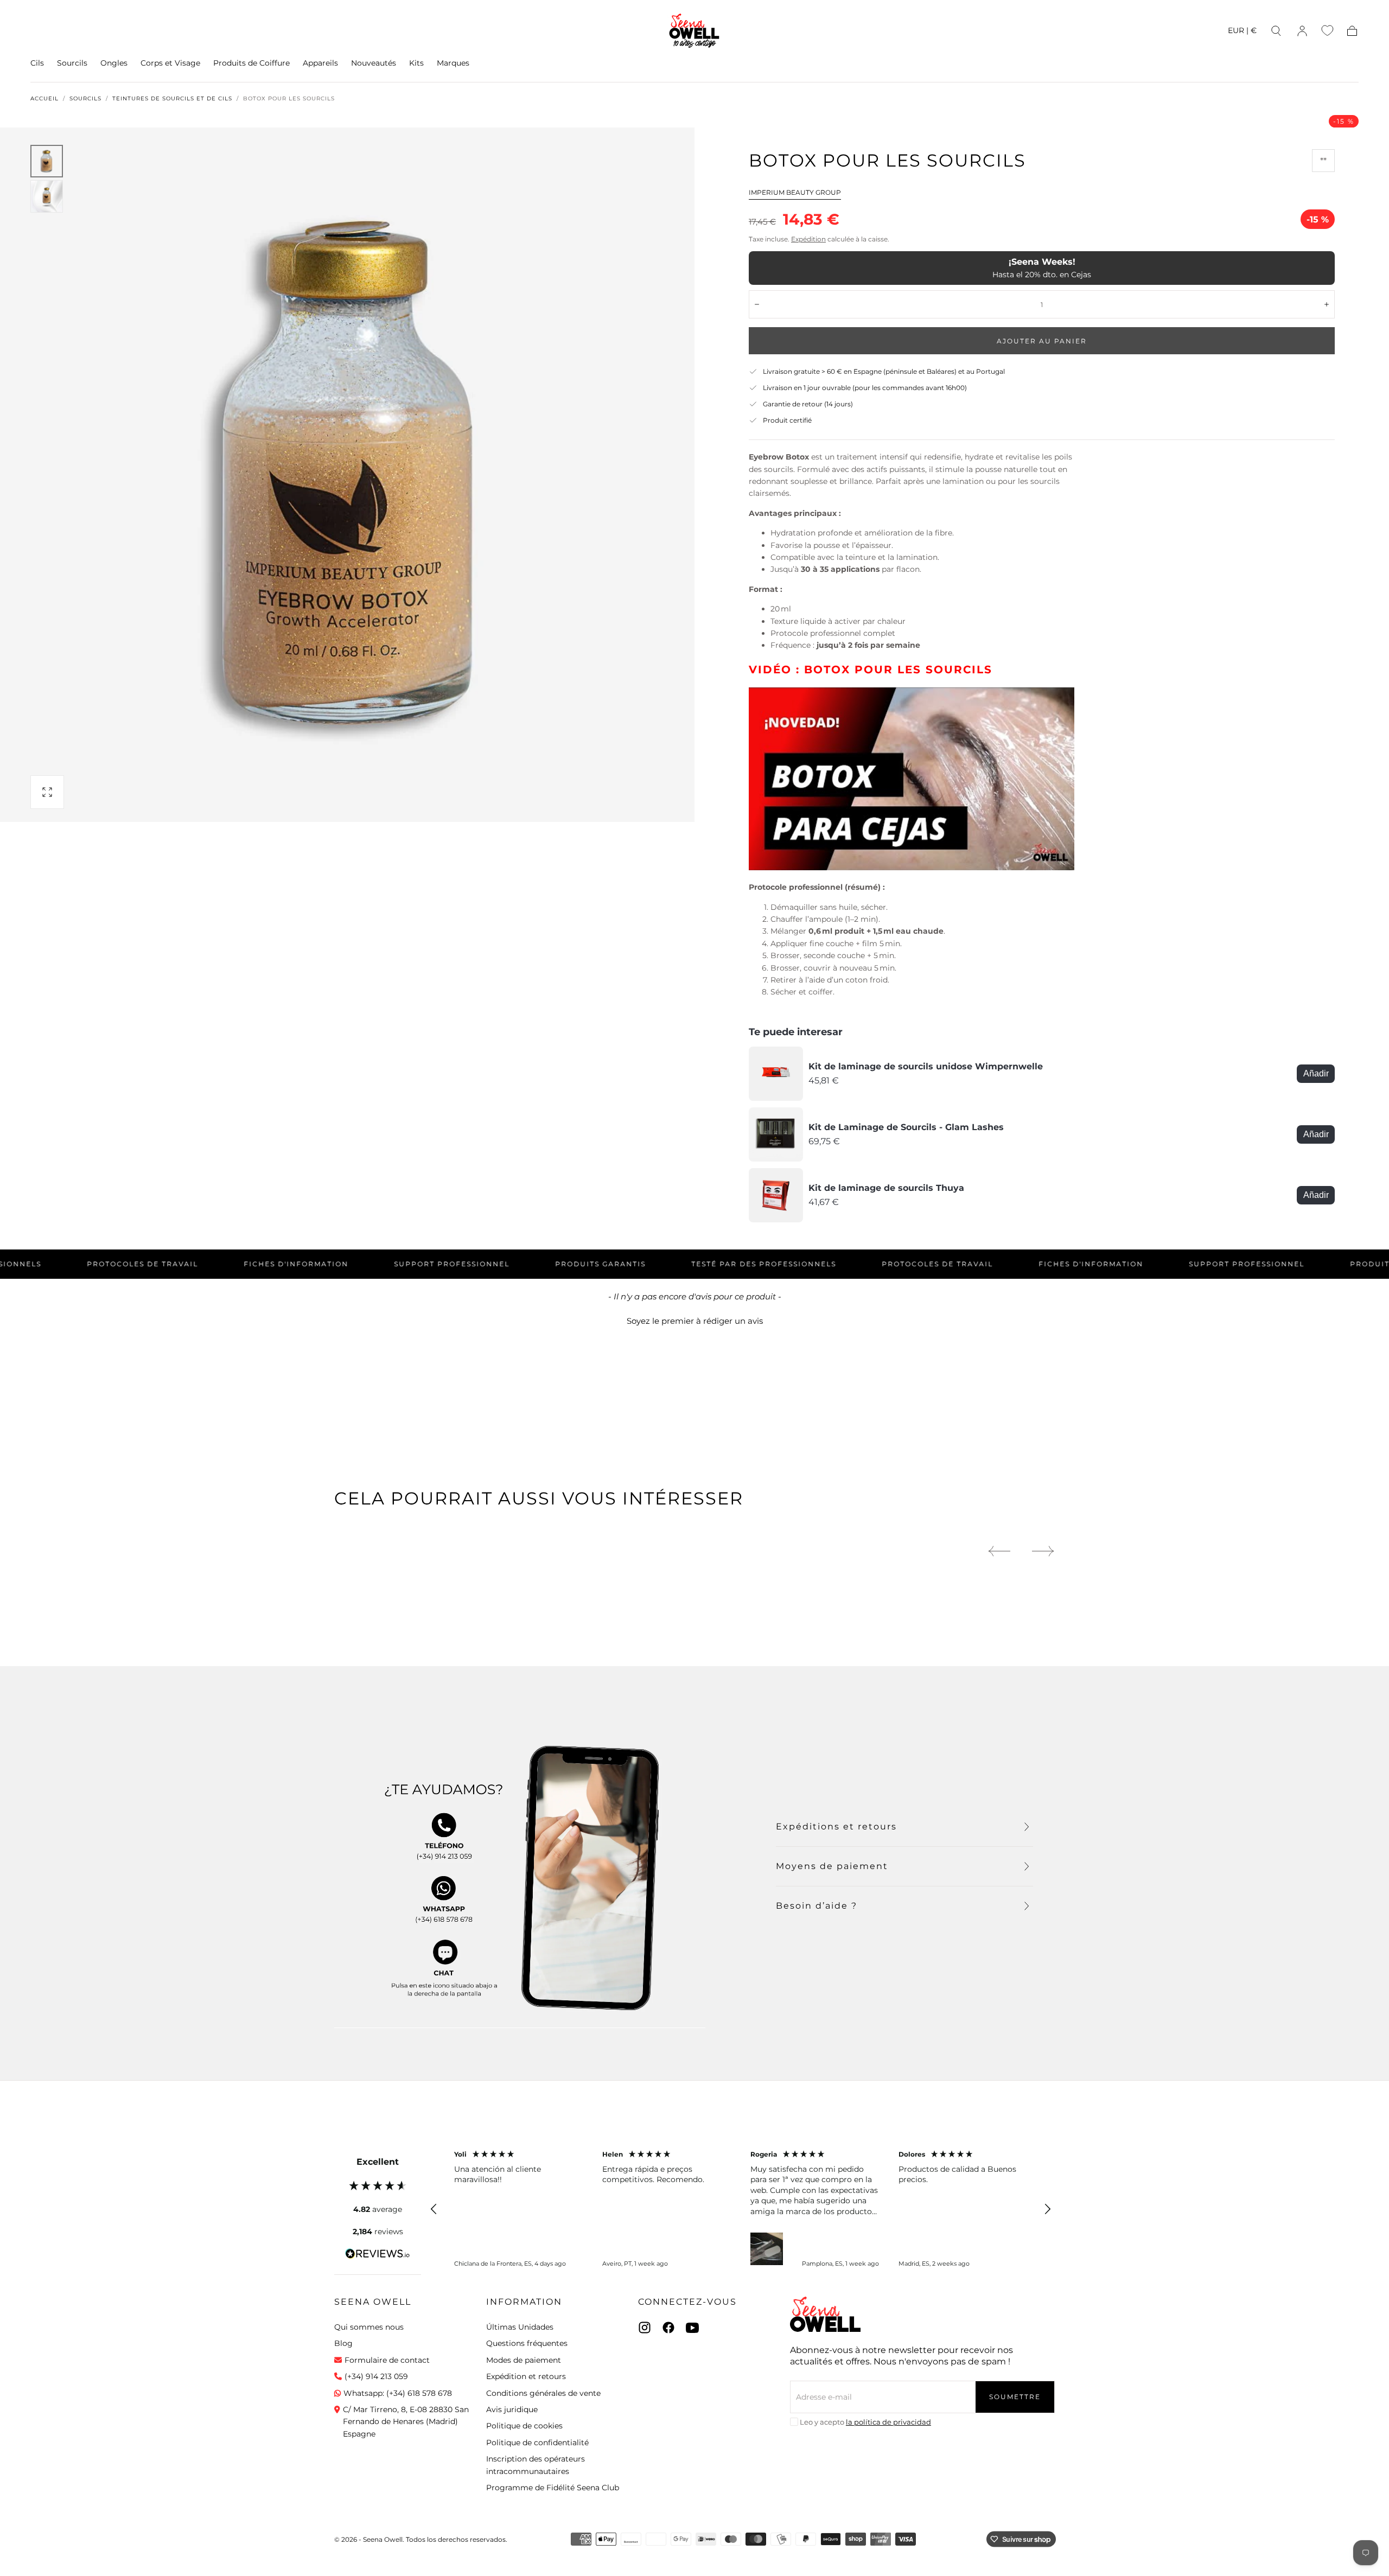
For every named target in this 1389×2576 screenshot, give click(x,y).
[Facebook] (668, 2328)
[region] (741, 2209)
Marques (453, 63)
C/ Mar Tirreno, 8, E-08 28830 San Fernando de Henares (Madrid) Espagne (406, 2422)
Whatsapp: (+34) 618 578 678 (398, 2393)
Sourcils (72, 63)
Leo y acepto (865, 2422)
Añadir (1316, 1073)
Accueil (44, 99)
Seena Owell (373, 2302)
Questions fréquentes (527, 2343)
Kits (416, 63)
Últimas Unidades (520, 2327)
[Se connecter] (1302, 31)
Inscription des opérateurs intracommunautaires (536, 2465)
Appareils (320, 63)
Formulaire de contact (387, 2360)
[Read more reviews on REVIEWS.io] (378, 2255)
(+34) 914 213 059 (376, 2376)
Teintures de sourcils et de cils (172, 99)
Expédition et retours (526, 2376)
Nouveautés (374, 63)
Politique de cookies (524, 2426)
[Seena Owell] (825, 2314)
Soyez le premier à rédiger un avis (695, 1321)
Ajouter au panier (1042, 341)
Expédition (808, 239)
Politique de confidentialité (537, 2443)
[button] (1242, 32)
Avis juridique (512, 2409)
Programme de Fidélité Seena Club (553, 2488)
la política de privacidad (888, 2422)
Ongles (114, 63)
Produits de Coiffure (251, 63)
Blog (343, 2343)
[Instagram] (645, 2328)
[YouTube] (692, 2328)
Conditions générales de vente (543, 2393)
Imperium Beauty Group (795, 192)
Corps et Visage (170, 63)
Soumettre (1015, 2397)
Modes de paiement (524, 2360)
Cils (37, 63)
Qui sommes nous (369, 2327)
